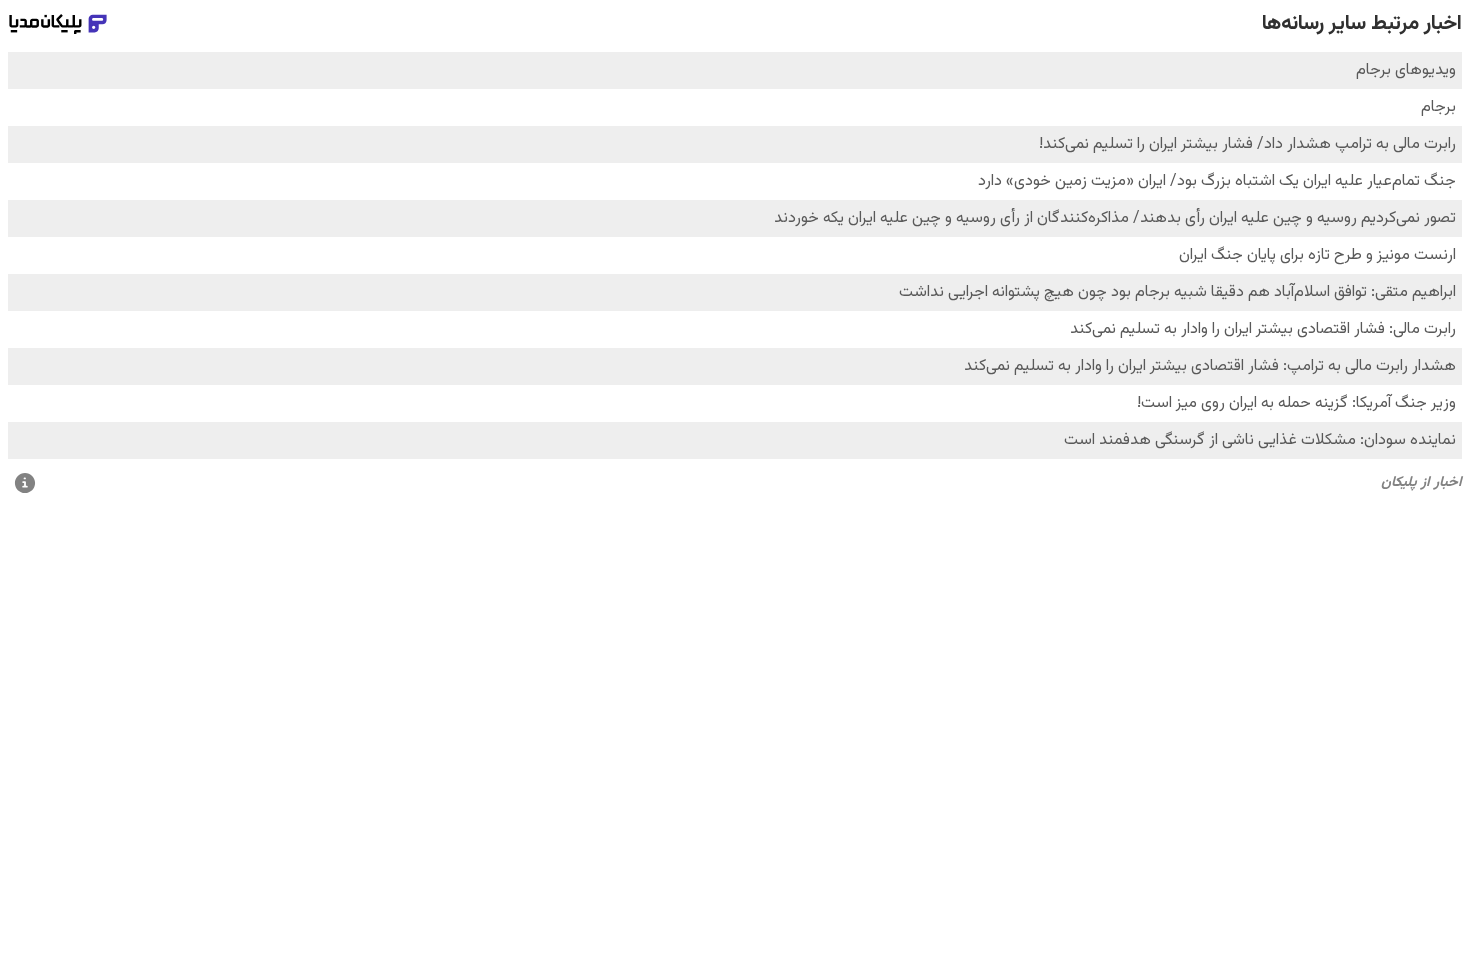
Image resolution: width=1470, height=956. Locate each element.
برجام (1438, 107)
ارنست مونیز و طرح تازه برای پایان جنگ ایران (1317, 255)
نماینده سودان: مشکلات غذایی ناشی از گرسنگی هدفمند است (1260, 440)
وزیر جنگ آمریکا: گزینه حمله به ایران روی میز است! (1296, 403)
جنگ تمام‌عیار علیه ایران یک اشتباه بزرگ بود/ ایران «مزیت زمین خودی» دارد (1217, 181)
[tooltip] (25, 484)
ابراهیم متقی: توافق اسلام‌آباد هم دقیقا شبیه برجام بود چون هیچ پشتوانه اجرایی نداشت (1177, 292)
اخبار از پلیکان (1421, 482)
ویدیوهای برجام (1406, 70)
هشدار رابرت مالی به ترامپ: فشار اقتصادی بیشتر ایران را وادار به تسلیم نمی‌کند (1210, 366)
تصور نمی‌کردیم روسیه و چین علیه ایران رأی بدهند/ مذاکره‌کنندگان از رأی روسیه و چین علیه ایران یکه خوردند (1115, 218)
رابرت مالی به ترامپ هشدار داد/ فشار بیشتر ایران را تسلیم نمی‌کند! (1247, 144)
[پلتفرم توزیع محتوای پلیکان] (58, 24)
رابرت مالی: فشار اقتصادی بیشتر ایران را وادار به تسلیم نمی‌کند (1263, 329)
